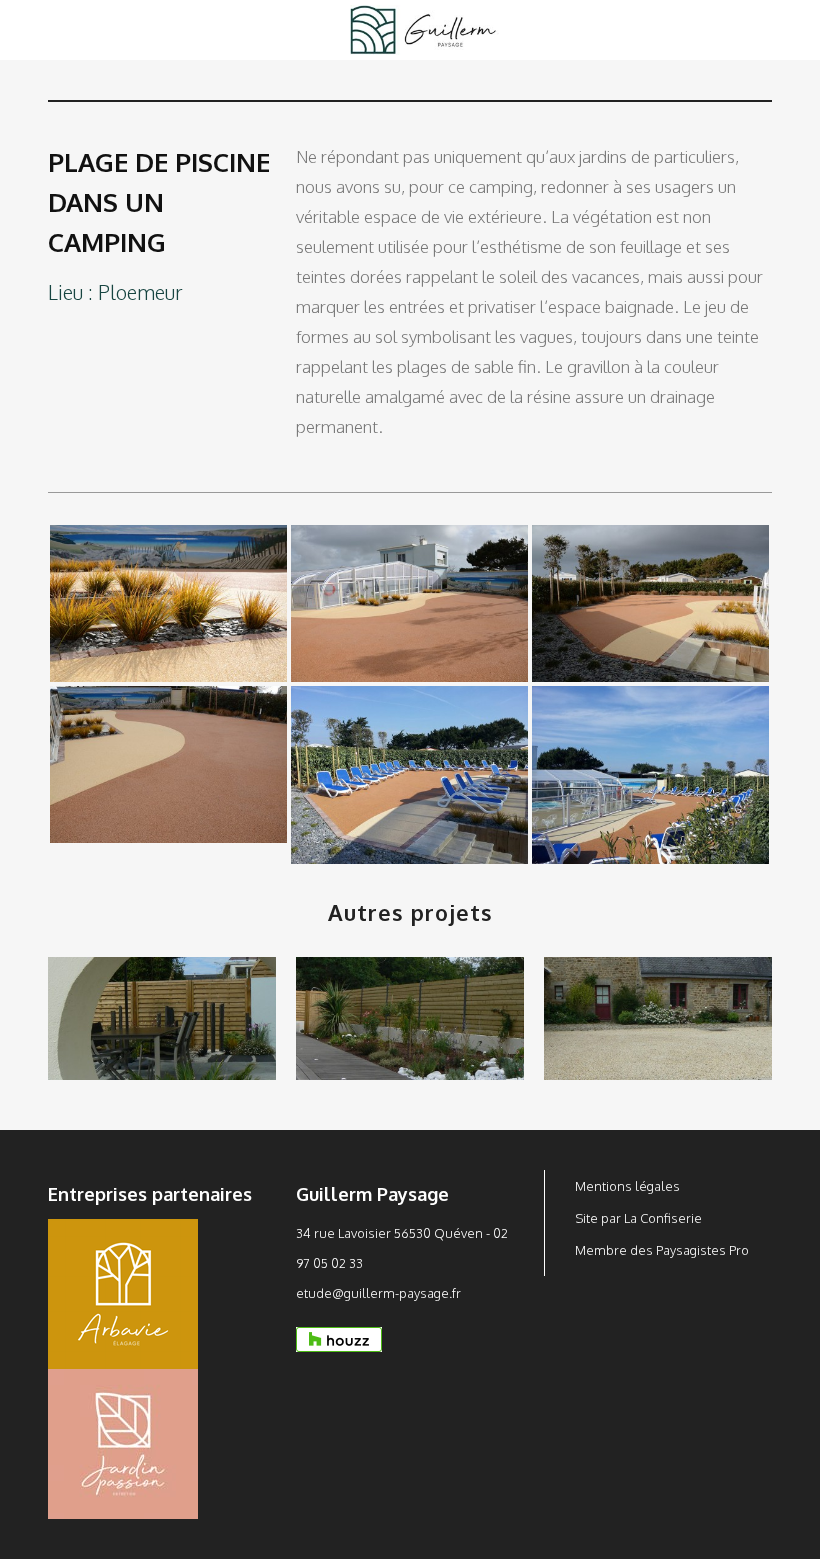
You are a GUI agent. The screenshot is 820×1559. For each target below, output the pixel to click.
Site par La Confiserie (638, 1218)
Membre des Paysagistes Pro (662, 1250)
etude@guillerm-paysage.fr (378, 1293)
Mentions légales (627, 1186)
